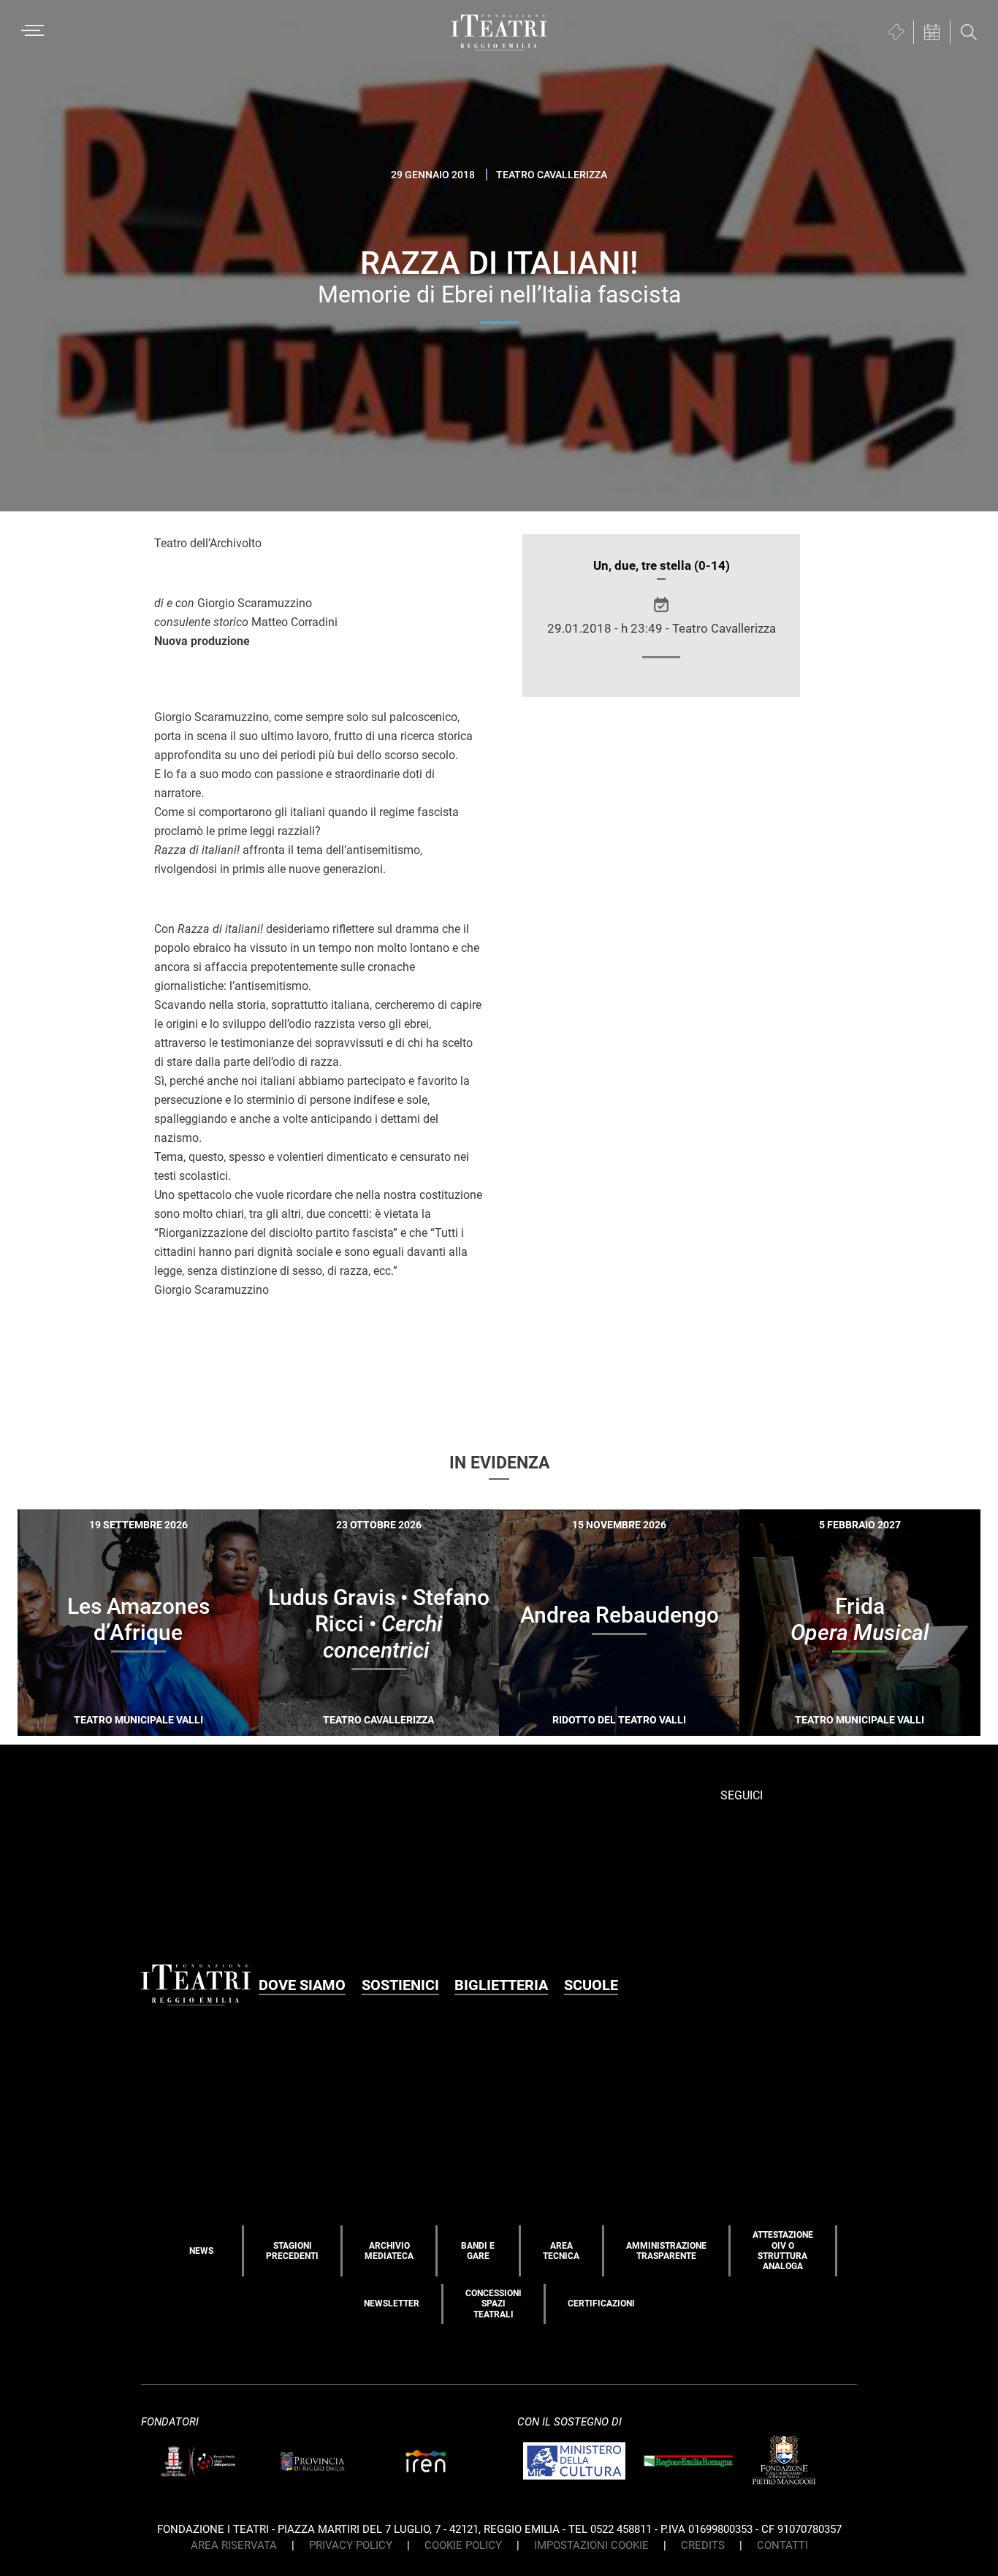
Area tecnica (561, 2251)
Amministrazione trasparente (666, 2251)
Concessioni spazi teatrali (494, 2304)
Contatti (782, 2545)
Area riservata (234, 2545)
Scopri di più (189, 1727)
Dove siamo (302, 1985)
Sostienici (400, 1985)
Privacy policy (351, 2545)
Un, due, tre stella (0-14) (662, 565)
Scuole (591, 1985)
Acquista (85, 1724)
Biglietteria (501, 1985)
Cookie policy (463, 2545)
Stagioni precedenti (292, 2251)
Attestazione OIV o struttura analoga (783, 2251)
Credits (703, 2545)
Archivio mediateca (389, 2251)
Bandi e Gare (478, 2251)
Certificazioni (601, 2303)
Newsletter (392, 2303)
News (201, 2251)
